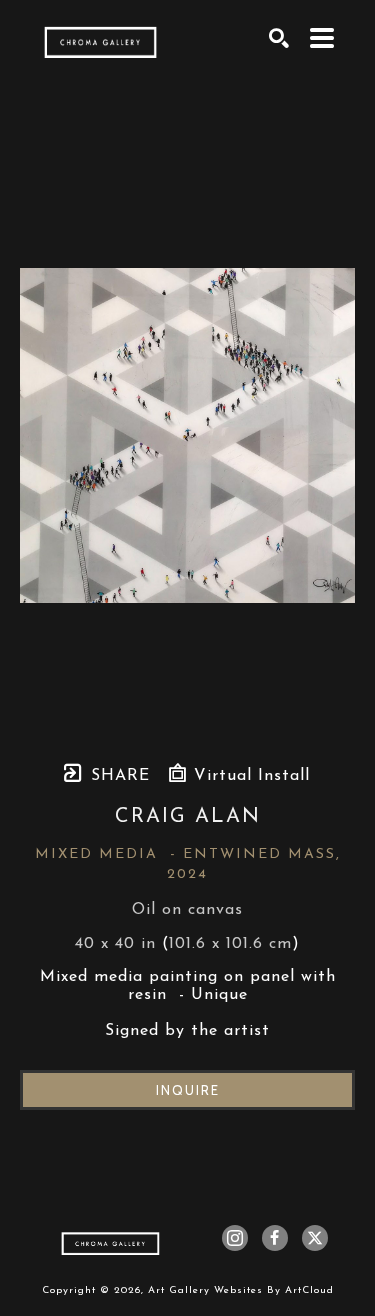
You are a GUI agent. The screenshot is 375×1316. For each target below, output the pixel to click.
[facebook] (275, 1238)
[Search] (279, 38)
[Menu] (322, 38)
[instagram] (235, 1238)
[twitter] (315, 1238)
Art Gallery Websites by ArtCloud (241, 1290)
